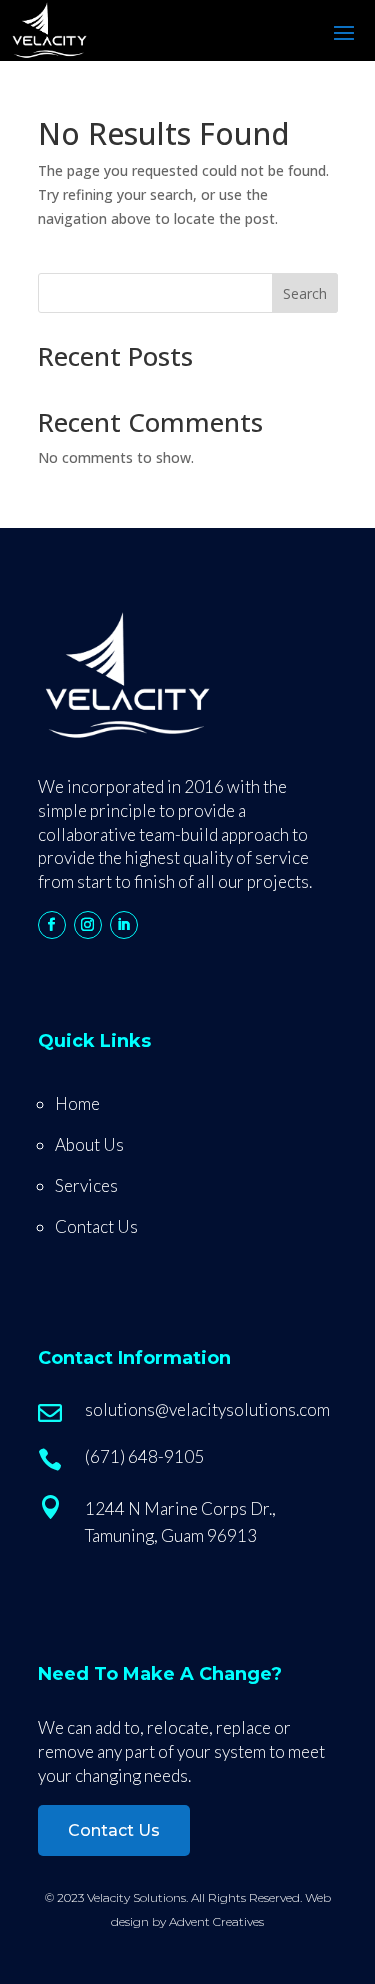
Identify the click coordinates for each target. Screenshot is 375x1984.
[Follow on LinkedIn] (124, 925)
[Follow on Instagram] (88, 925)
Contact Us (96, 1226)
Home (77, 1103)
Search (305, 293)
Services (86, 1185)
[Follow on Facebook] (52, 925)
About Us (89, 1144)
